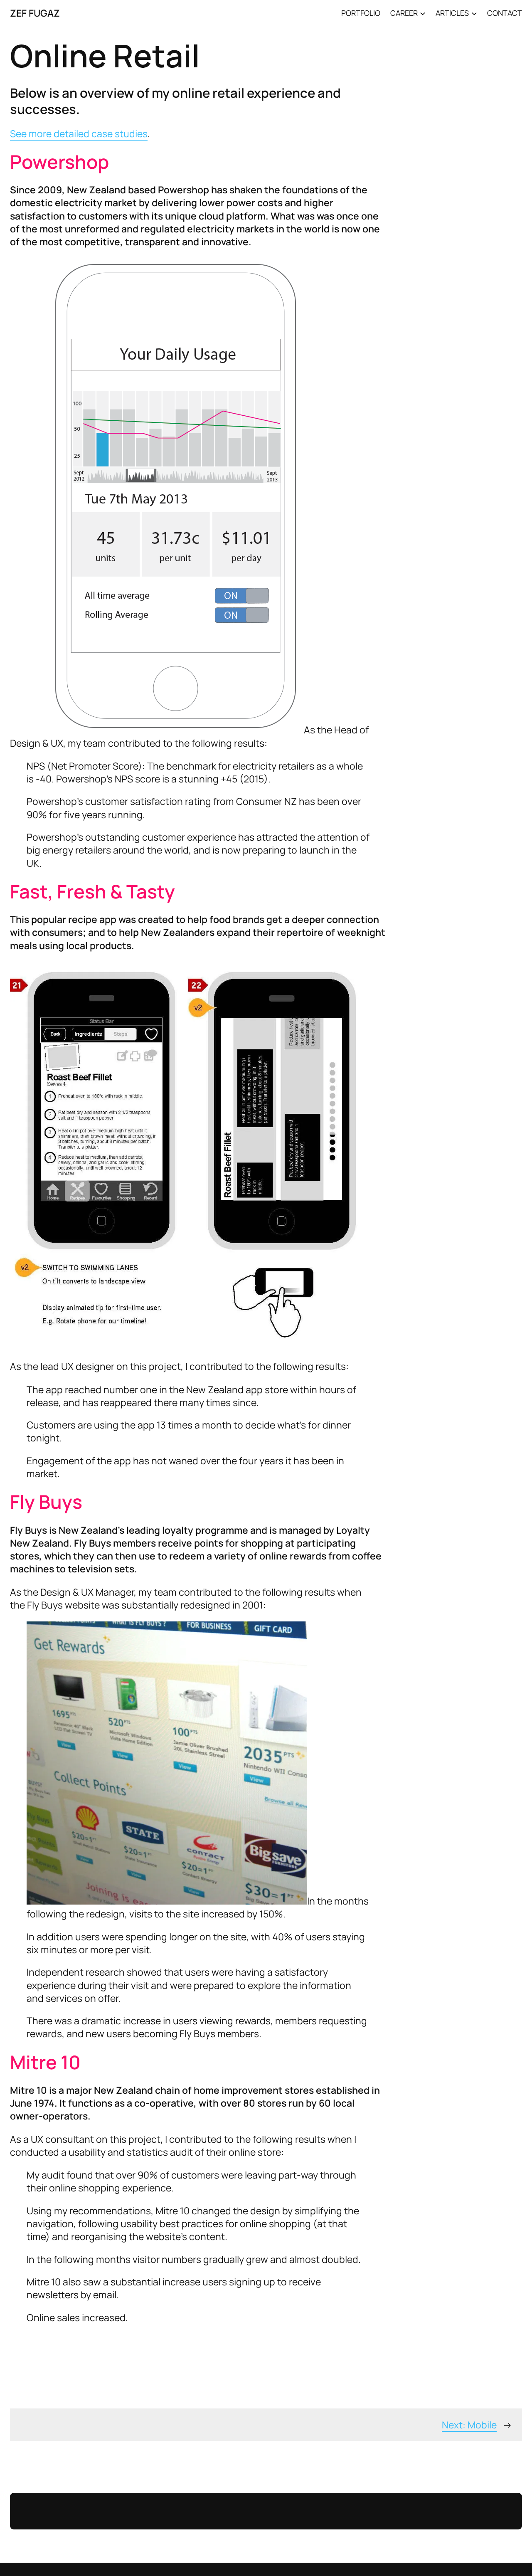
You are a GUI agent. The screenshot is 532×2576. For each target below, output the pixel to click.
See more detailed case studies (79, 133)
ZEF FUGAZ (35, 13)
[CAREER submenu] (423, 13)
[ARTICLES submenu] (474, 13)
